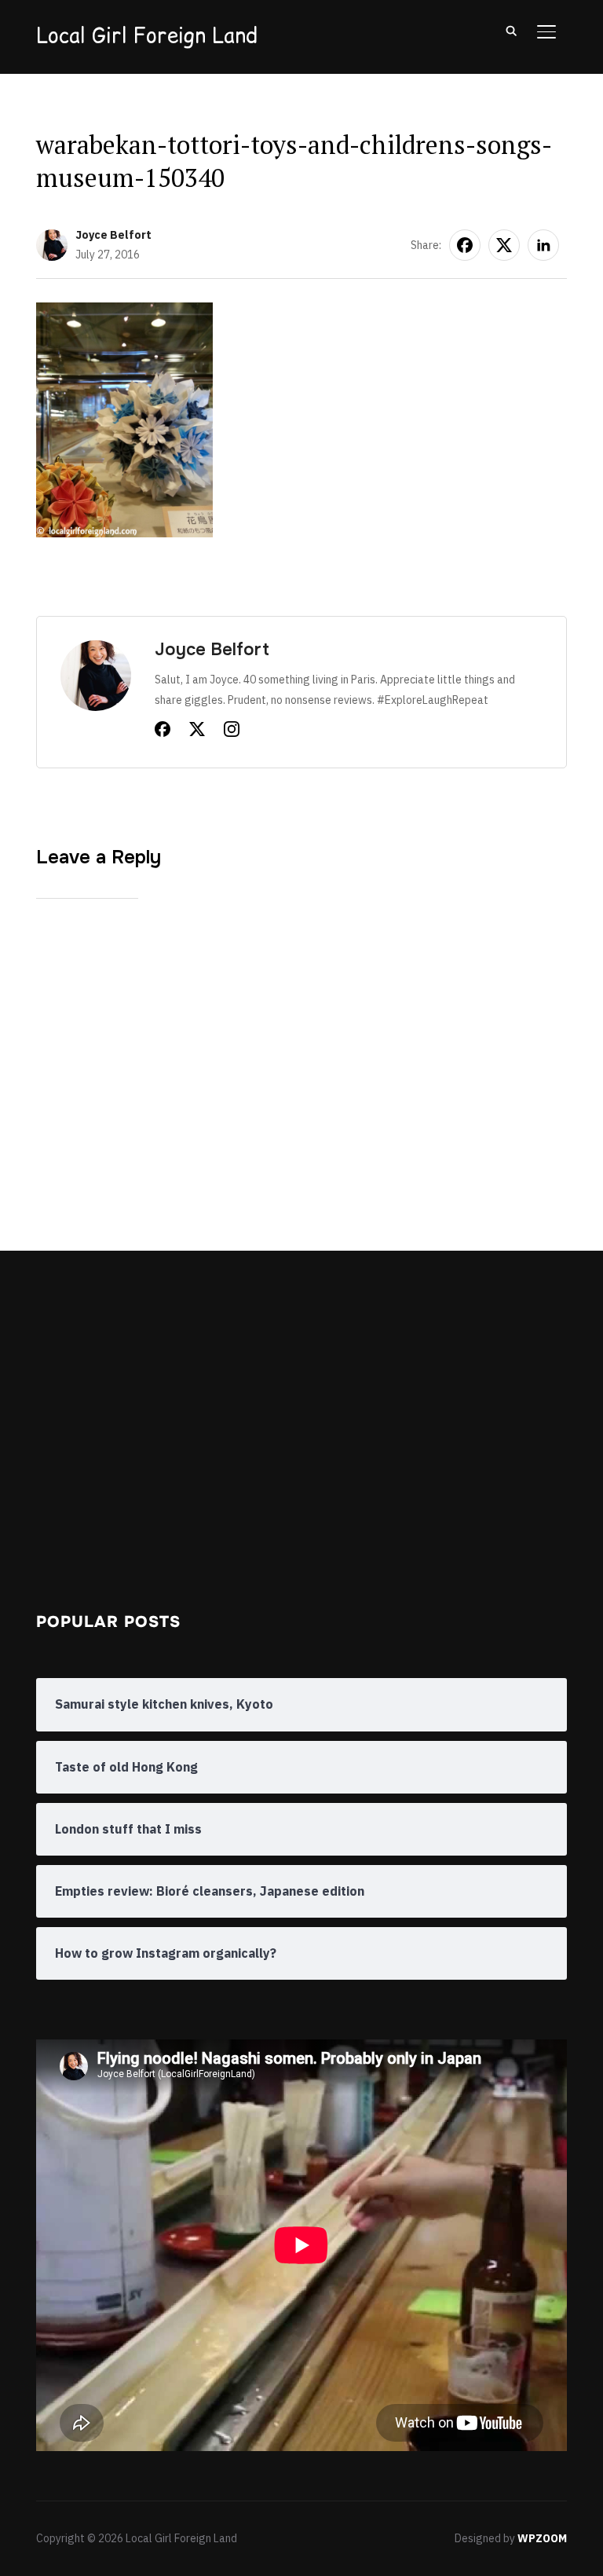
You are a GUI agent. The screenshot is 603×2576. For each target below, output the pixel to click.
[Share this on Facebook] (465, 245)
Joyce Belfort (113, 235)
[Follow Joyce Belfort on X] (197, 732)
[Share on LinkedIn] (543, 245)
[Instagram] (232, 732)
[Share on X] (504, 245)
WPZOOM (542, 2538)
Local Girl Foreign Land (147, 35)
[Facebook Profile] (163, 732)
